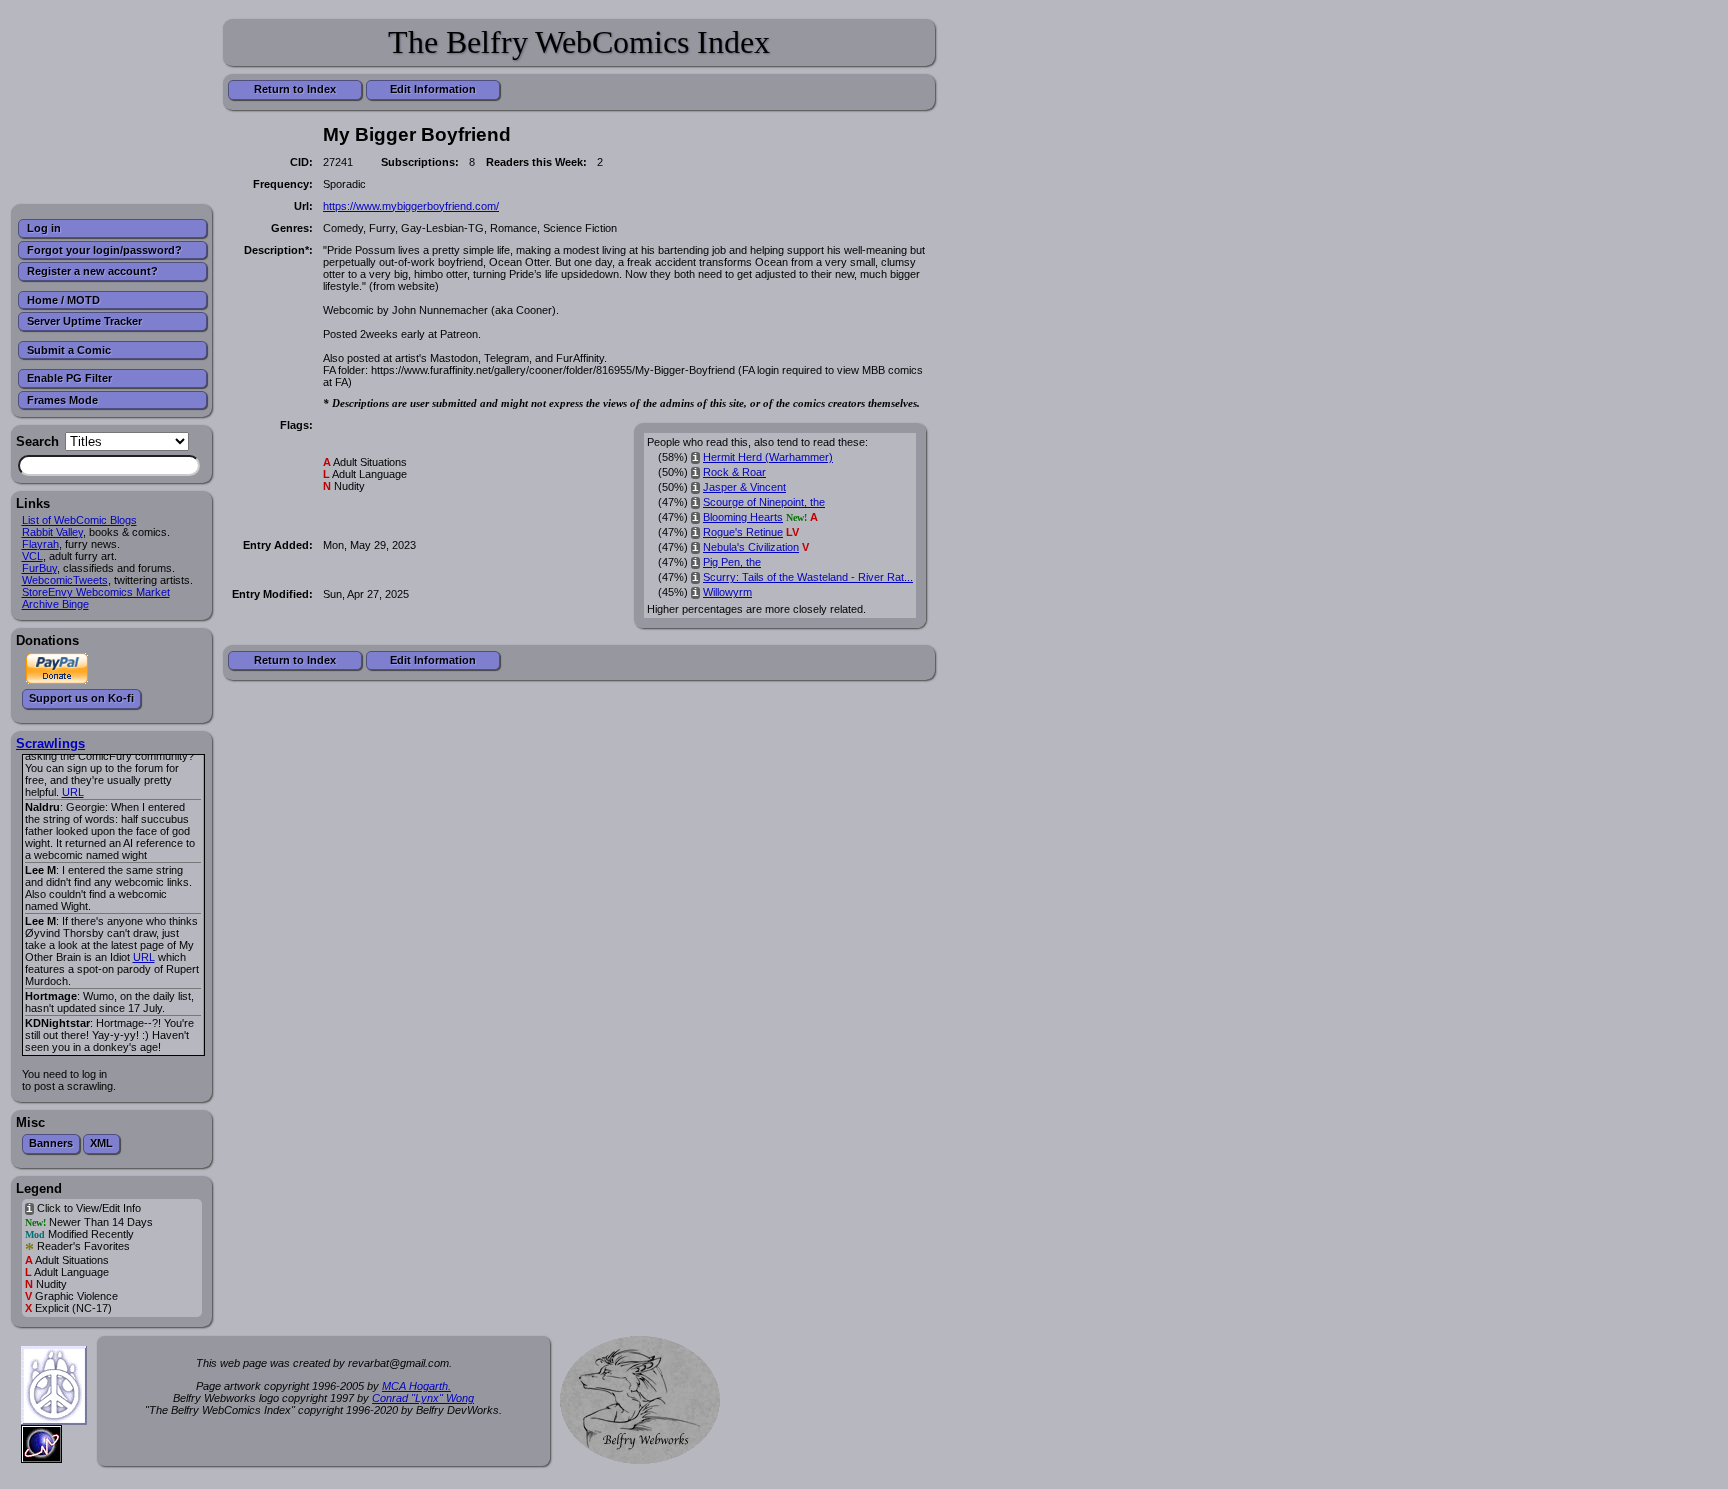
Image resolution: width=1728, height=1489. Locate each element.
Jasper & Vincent (744, 487)
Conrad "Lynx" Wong (423, 1398)
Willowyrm (727, 592)
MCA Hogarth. (416, 1386)
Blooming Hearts (743, 517)
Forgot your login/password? (104, 250)
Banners (51, 1143)
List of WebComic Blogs (79, 520)
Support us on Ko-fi (81, 698)
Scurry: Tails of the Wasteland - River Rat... (808, 577)
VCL (32, 556)
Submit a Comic (69, 350)
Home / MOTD (63, 300)
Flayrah (40, 544)
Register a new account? (92, 271)
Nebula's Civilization (751, 547)
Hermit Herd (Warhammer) (768, 457)
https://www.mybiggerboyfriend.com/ (411, 206)
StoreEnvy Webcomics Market (96, 592)
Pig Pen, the (732, 562)
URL (73, 792)
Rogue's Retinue (743, 532)
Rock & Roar (734, 472)
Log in (44, 228)
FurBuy (39, 568)
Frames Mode (62, 400)
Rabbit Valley (52, 532)
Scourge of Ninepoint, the (764, 502)
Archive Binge (55, 604)
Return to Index (295, 89)
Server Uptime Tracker (84, 321)
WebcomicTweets (65, 580)
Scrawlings (50, 743)
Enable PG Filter (69, 378)
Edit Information (433, 89)
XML (101, 1143)
